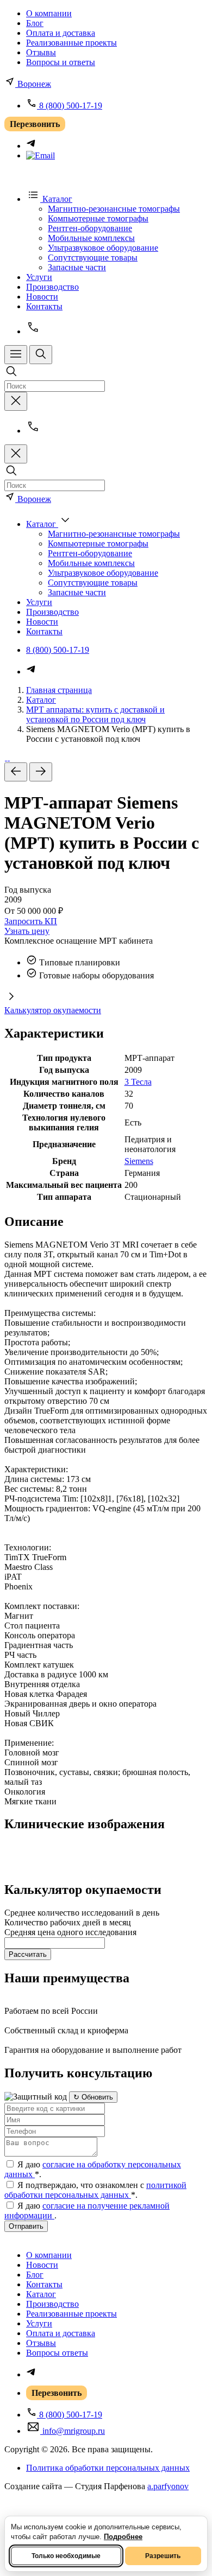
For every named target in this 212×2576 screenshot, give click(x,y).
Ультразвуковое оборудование (103, 248)
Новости (42, 297)
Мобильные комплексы (91, 238)
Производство (52, 287)
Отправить (26, 2226)
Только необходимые (66, 2556)
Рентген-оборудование (90, 228)
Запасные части (77, 267)
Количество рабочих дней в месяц (68, 1922)
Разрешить (163, 2556)
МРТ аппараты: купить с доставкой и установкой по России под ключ (95, 714)
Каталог (41, 700)
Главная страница (59, 690)
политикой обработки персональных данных (95, 2190)
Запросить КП (31, 921)
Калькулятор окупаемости (53, 1010)
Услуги (39, 277)
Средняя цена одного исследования (70, 1932)
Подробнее (123, 2537)
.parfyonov (168, 2486)
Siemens (139, 1161)
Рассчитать (28, 1954)
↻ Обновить (93, 2097)
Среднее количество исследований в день (82, 1913)
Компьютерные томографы (98, 218)
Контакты (44, 306)
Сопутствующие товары (93, 257)
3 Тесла (138, 1082)
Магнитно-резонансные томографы (114, 209)
